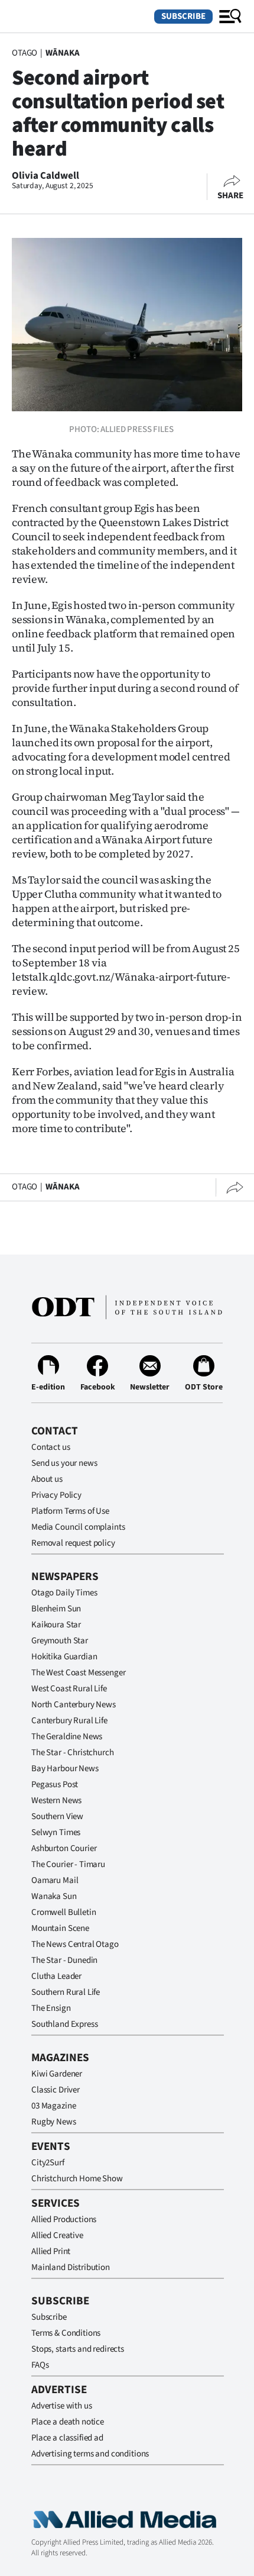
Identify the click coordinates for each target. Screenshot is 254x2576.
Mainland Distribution (71, 2267)
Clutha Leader (56, 1976)
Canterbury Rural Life (69, 1721)
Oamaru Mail (55, 1880)
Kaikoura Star (56, 1625)
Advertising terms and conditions (90, 2454)
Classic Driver (56, 2090)
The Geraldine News (67, 1737)
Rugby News (54, 2122)
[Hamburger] (230, 17)
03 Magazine (53, 2106)
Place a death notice (68, 2422)
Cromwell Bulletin (63, 1912)
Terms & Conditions (66, 2333)
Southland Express (64, 2024)
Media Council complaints (78, 1527)
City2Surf (48, 2163)
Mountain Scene (60, 1928)
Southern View (57, 1816)
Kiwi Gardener (57, 2074)
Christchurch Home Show (77, 2179)
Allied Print (51, 2251)
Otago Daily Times (64, 1593)
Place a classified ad (67, 2438)
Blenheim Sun (56, 1609)
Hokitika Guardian (64, 1657)
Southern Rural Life (66, 1992)
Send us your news (64, 1463)
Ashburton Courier (64, 1848)
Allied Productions (64, 2219)
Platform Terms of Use (70, 1511)
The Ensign (51, 2008)
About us (47, 1479)
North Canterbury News (74, 1705)
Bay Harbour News (65, 1769)
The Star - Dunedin (64, 1960)
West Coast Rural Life (69, 1689)
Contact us (51, 1447)
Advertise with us (61, 2406)
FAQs (40, 2365)
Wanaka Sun (54, 1896)
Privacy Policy (56, 1495)
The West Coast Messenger (78, 1673)
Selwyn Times (56, 1832)
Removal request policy (73, 1543)
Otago (25, 53)
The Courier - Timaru (68, 1864)
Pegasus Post (55, 1784)
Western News (56, 1800)
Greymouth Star (60, 1641)
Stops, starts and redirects (78, 2349)
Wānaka (63, 53)
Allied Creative (57, 2235)
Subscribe (183, 16)
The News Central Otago (75, 1944)
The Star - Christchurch (73, 1753)
